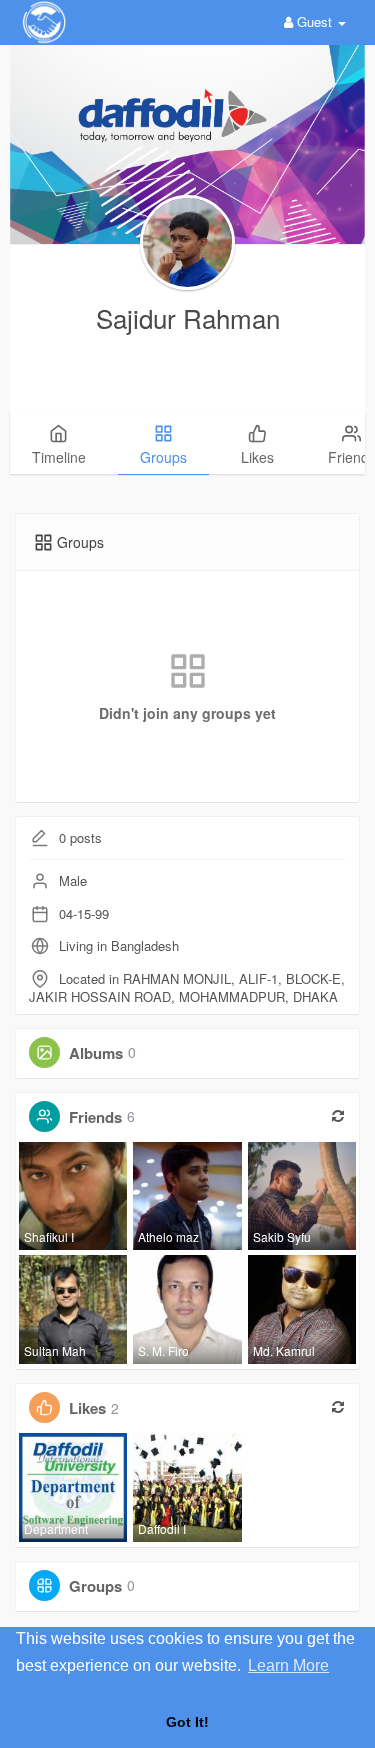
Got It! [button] (187, 1722)
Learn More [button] (288, 1665)
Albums (96, 1052)
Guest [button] (314, 21)
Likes (87, 1408)
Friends (95, 1116)
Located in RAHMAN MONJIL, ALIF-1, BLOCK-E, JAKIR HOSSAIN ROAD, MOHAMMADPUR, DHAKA (187, 988)
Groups (95, 1585)
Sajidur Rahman (188, 317)
